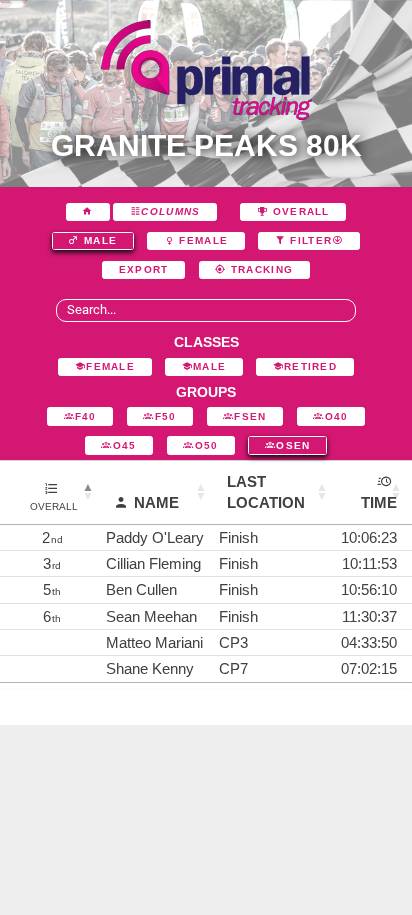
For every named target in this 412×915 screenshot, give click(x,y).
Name (156, 502)
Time (379, 502)
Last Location (266, 492)
